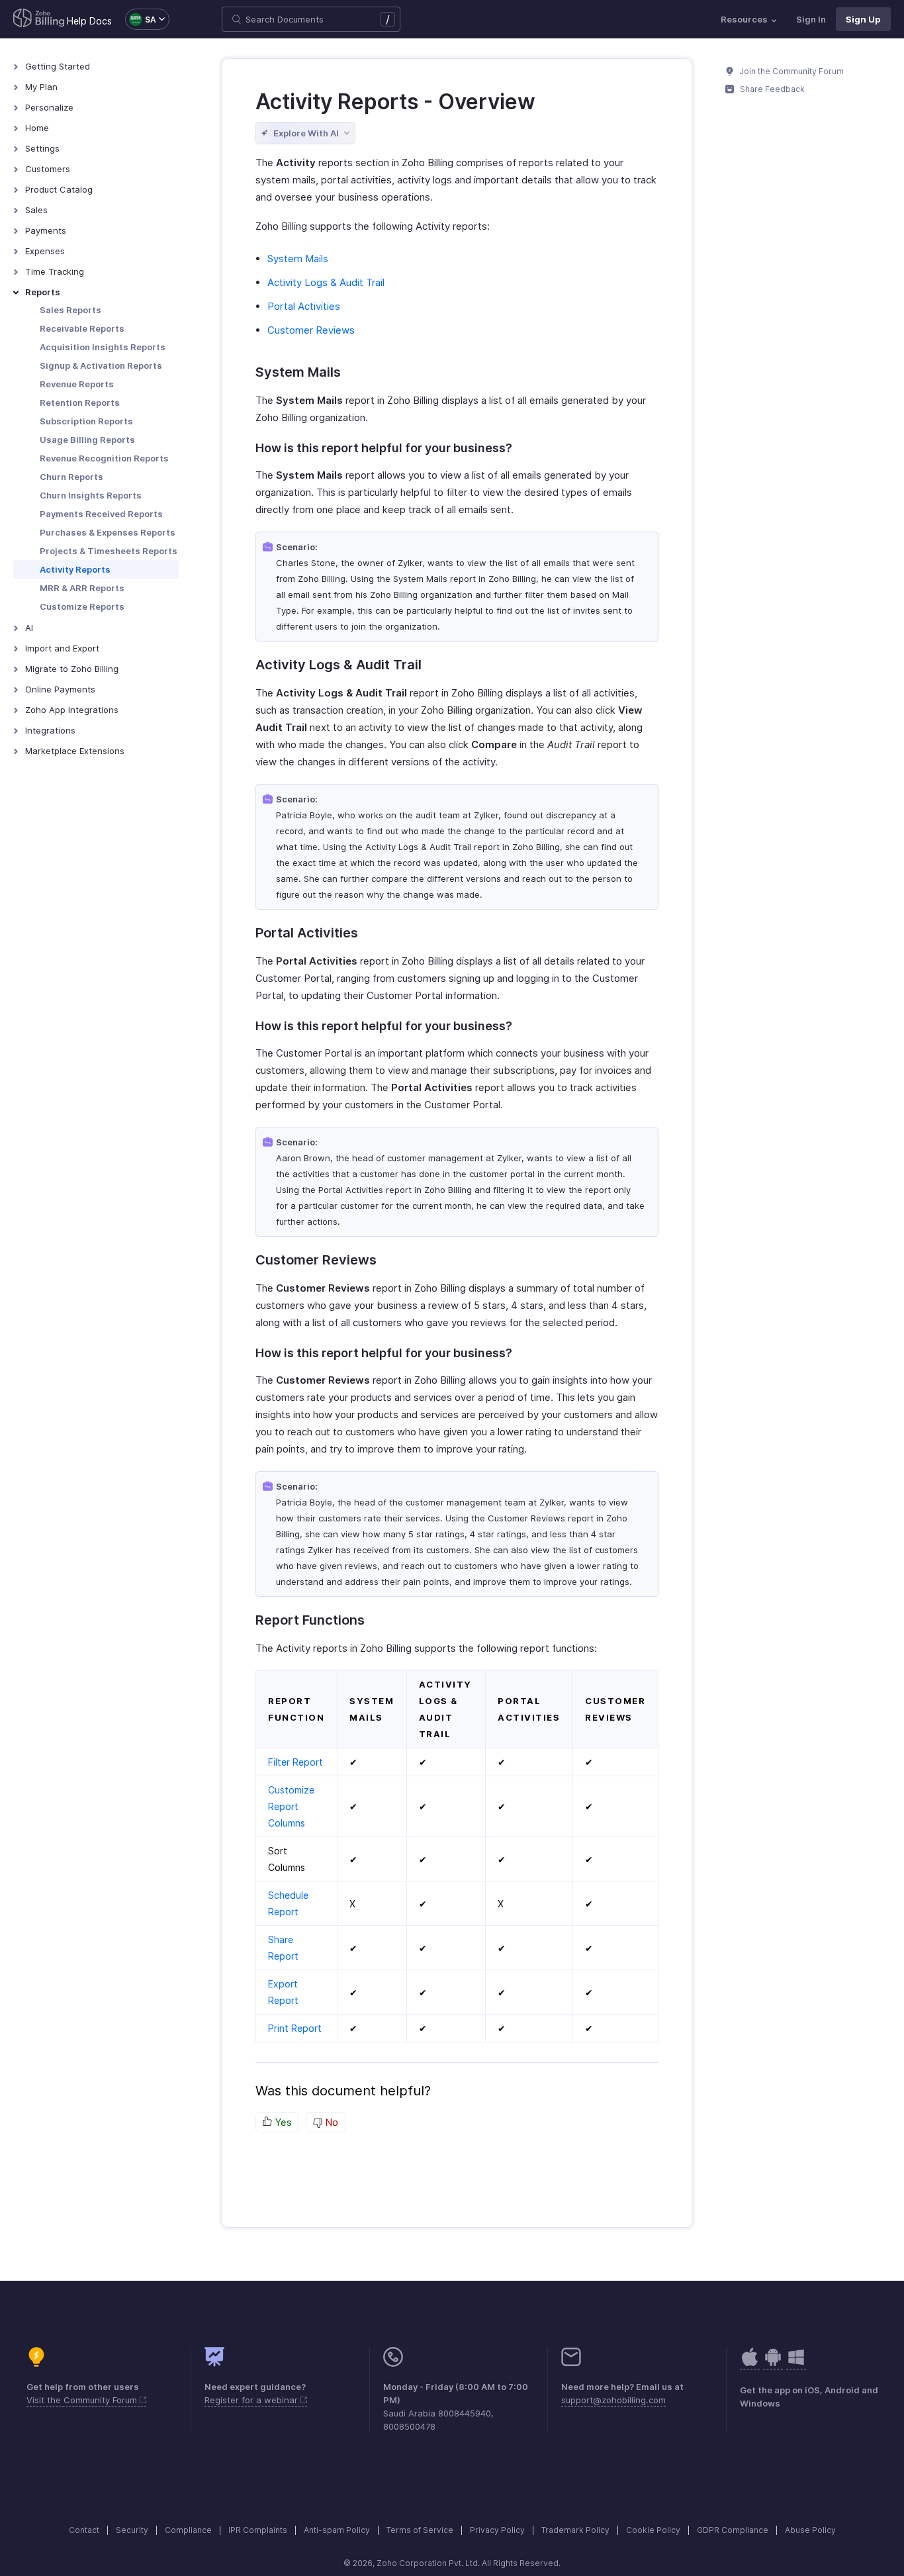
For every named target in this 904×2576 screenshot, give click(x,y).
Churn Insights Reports (91, 495)
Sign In (811, 19)
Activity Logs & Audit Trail (326, 282)
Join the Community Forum (791, 71)
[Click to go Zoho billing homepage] (39, 19)
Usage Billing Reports (87, 440)
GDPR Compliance (733, 2530)
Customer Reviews (311, 330)
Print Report (295, 2028)
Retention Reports (80, 403)
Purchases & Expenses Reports (108, 532)
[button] (141, 19)
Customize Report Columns (291, 1806)
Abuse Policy (810, 2530)
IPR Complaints (258, 2530)
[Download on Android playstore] (750, 2364)
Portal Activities (304, 306)
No (330, 2122)
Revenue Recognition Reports (104, 458)
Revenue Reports (77, 384)
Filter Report (295, 1762)
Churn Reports (71, 477)
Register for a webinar (252, 2400)
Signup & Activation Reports (101, 365)
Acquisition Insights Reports (103, 347)
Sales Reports (70, 310)
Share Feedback (771, 89)
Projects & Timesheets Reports (109, 551)
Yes (282, 2122)
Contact (84, 2530)
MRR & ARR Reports (82, 588)
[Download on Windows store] (796, 2364)
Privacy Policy (497, 2530)
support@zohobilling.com (613, 2400)
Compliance (188, 2530)
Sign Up (863, 19)
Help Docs (89, 21)
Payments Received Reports (101, 514)
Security (132, 2530)
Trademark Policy (575, 2530)
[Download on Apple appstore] (773, 2364)
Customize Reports (82, 606)
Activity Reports (75, 569)
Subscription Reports (86, 421)
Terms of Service (420, 2530)
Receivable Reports (82, 328)
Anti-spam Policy (337, 2530)
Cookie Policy (653, 2530)
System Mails (298, 259)
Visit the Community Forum (83, 2400)
